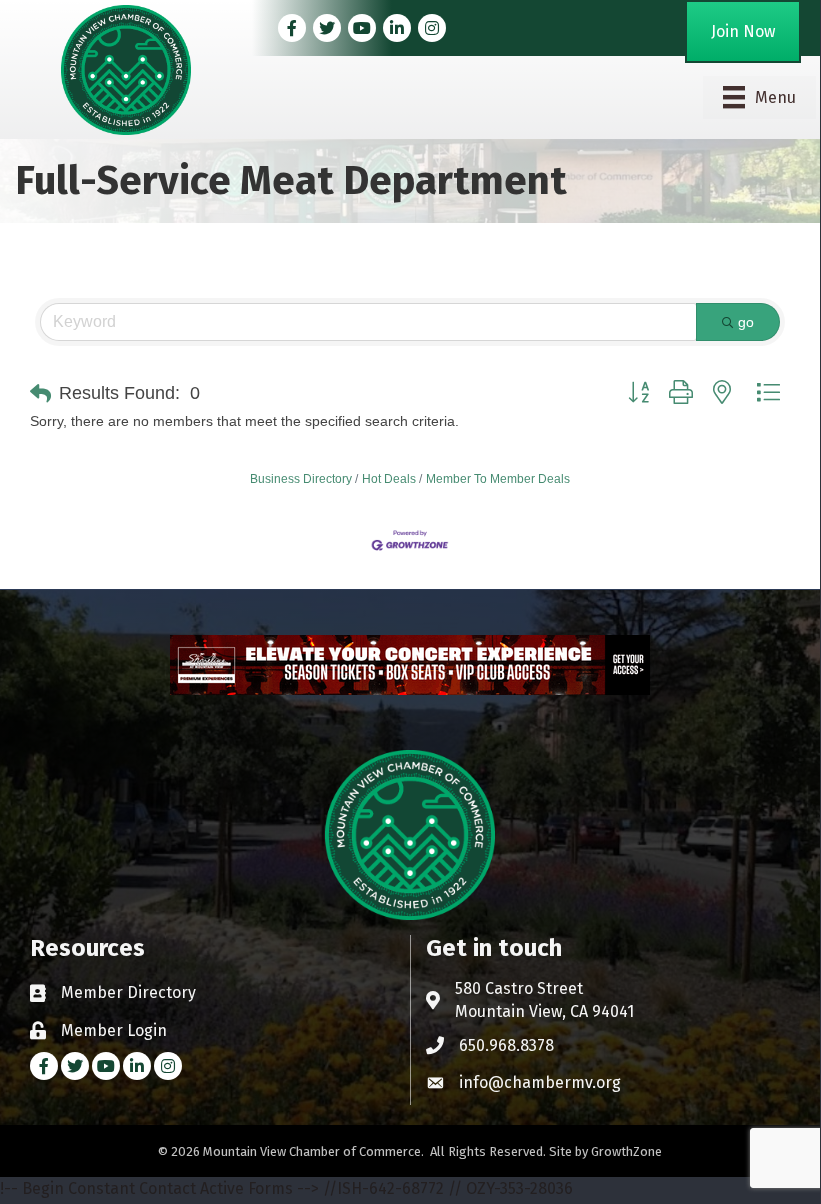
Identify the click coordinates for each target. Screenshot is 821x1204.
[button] (40, 394)
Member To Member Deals (498, 479)
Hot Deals (389, 479)
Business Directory (301, 479)
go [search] (746, 322)
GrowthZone (626, 1151)
